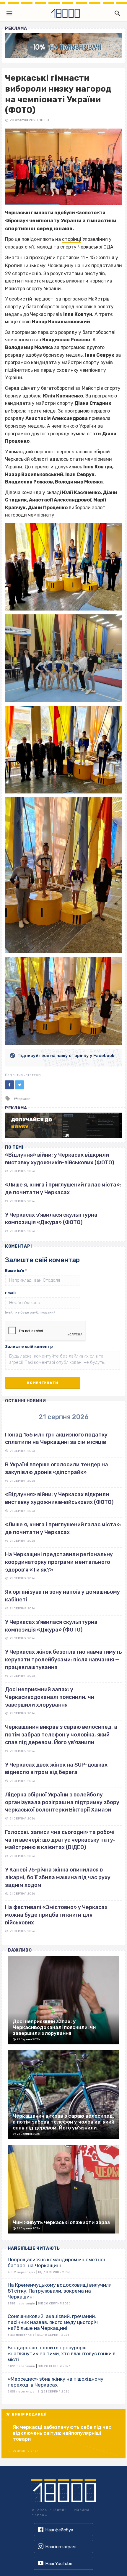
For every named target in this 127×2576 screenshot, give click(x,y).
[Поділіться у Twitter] (19, 1085)
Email (10, 1293)
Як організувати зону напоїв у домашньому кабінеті (62, 1596)
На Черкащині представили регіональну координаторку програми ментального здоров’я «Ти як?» (59, 1562)
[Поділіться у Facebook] (9, 1085)
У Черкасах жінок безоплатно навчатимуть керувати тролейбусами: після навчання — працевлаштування (63, 1659)
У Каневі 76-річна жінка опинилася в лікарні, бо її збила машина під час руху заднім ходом (58, 1877)
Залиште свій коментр (29, 1347)
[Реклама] (63, 46)
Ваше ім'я (16, 1271)
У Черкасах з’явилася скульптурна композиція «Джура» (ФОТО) (51, 1626)
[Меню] (9, 13)
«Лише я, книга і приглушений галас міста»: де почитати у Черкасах (63, 1528)
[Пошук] (116, 13)
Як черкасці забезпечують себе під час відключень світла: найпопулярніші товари (62, 2433)
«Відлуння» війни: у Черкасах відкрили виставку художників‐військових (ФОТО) (59, 1498)
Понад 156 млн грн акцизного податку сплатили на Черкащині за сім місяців (56, 1439)
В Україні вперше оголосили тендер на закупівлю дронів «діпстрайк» (57, 1468)
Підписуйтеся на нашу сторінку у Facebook (66, 1056)
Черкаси (23, 1099)
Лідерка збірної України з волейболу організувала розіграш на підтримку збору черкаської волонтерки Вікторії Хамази (62, 1802)
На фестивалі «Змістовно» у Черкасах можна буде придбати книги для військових (56, 1915)
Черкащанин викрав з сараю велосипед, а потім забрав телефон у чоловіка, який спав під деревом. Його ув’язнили (61, 1735)
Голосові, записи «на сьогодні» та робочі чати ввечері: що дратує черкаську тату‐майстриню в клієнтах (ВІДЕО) (60, 1840)
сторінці (72, 239)
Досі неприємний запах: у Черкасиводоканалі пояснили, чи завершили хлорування (50, 1697)
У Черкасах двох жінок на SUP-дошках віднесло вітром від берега (56, 1769)
